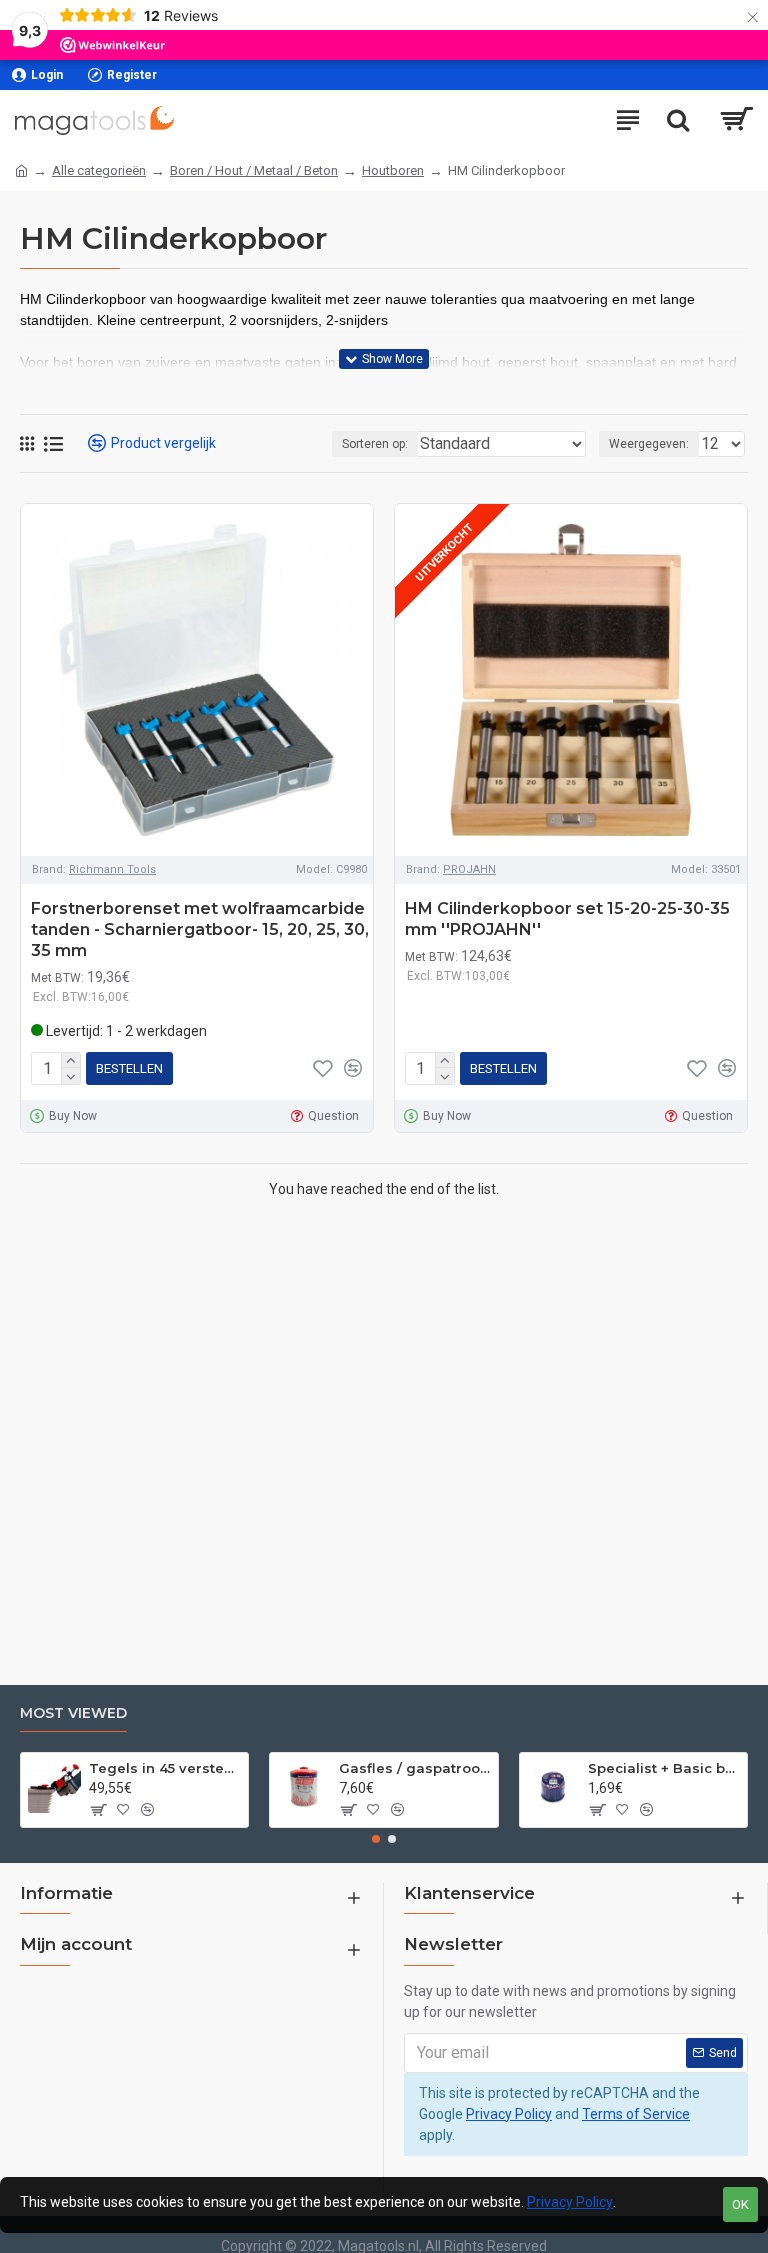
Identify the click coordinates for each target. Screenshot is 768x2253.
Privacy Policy (509, 2114)
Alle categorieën (99, 170)
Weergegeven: (649, 444)
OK (740, 2204)
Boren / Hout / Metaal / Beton (254, 170)
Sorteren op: (375, 444)
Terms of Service (636, 2114)
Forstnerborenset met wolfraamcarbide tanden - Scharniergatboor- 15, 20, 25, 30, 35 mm (200, 929)
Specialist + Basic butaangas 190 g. (664, 1768)
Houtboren (393, 170)
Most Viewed (73, 1713)
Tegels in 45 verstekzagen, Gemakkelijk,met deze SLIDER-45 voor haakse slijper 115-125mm (165, 1768)
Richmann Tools (112, 869)
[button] (376, 1839)
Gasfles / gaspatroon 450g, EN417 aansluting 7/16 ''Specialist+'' (415, 1768)
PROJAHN (469, 869)
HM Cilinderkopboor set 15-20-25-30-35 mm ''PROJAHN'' (567, 919)
